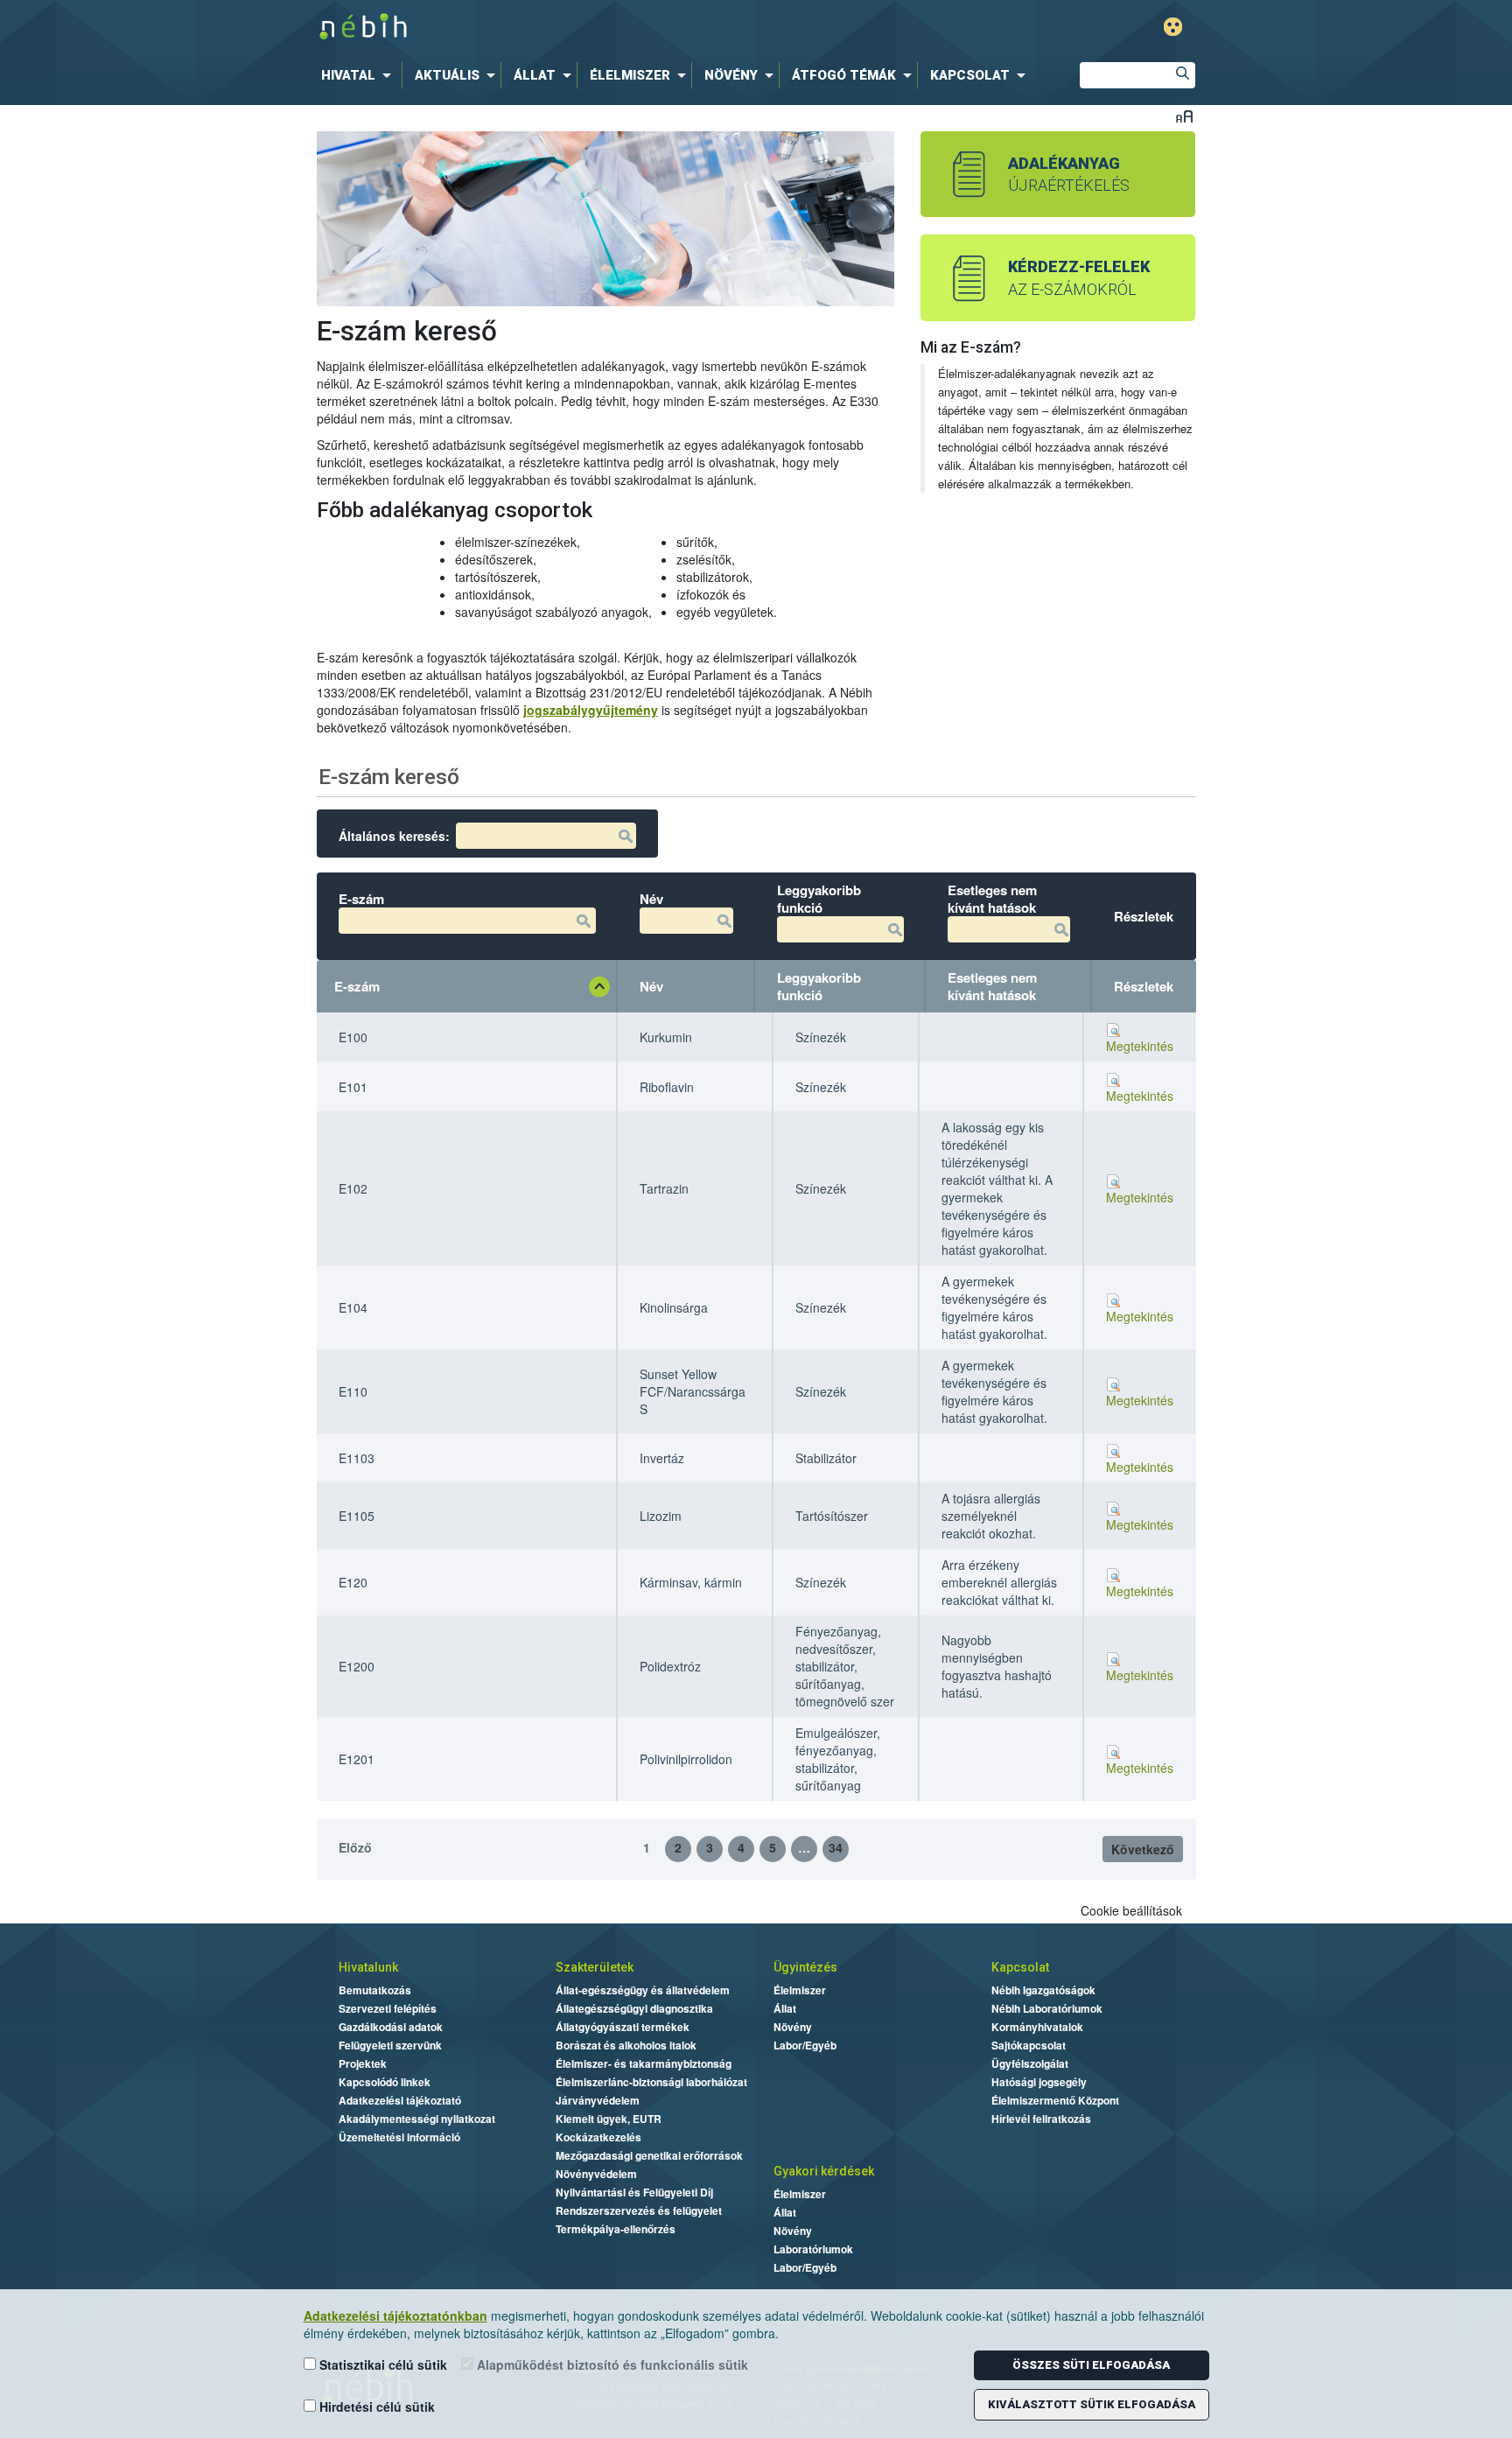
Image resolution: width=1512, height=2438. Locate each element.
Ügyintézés (805, 1967)
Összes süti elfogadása (1091, 2365)
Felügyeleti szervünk (390, 2045)
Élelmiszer (800, 1990)
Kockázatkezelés (598, 2137)
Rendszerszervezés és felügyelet (639, 2210)
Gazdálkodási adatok (391, 2027)
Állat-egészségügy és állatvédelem (643, 1990)
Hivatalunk (368, 1967)
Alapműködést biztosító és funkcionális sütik (611, 2364)
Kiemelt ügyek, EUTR (609, 2119)
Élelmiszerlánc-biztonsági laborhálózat (651, 2082)
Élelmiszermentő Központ (1055, 2100)
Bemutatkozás (375, 1990)
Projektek (363, 2063)
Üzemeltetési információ (399, 2137)
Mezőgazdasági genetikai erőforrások (649, 2155)
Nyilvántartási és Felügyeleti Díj (634, 2192)
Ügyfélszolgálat (1030, 2063)
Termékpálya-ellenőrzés (616, 2229)
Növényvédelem (596, 2174)
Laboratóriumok (813, 2249)
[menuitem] (360, 75)
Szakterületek (595, 1967)
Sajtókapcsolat (1029, 2045)
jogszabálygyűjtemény (591, 710)
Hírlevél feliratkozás (1041, 2119)
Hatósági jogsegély (1039, 2082)
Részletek (1144, 986)
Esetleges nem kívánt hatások (992, 986)
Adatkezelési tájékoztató (400, 2100)
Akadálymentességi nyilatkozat (417, 2119)
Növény (793, 2027)
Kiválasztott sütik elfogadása (1092, 2404)
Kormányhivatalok (1037, 2027)
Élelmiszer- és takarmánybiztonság (644, 2063)
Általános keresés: (394, 836)
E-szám (357, 986)
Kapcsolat (1020, 1967)
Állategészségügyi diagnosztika (634, 2008)
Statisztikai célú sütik (381, 2364)
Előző (355, 1847)
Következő (1143, 1849)
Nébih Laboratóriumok (1047, 2008)
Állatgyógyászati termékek (623, 2027)
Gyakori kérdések (824, 2171)
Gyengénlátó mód (1173, 27)
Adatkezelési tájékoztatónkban (395, 2315)
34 (836, 1847)
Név (651, 986)
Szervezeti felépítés (388, 2008)
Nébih (574, 28)
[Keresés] (1182, 75)
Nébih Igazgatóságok (1043, 1990)
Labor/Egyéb (805, 2045)
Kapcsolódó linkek (385, 2082)
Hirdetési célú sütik (375, 2406)
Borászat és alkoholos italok (626, 2045)
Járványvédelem (598, 2100)
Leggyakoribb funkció (819, 986)
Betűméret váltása (1184, 116)
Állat (785, 2008)
